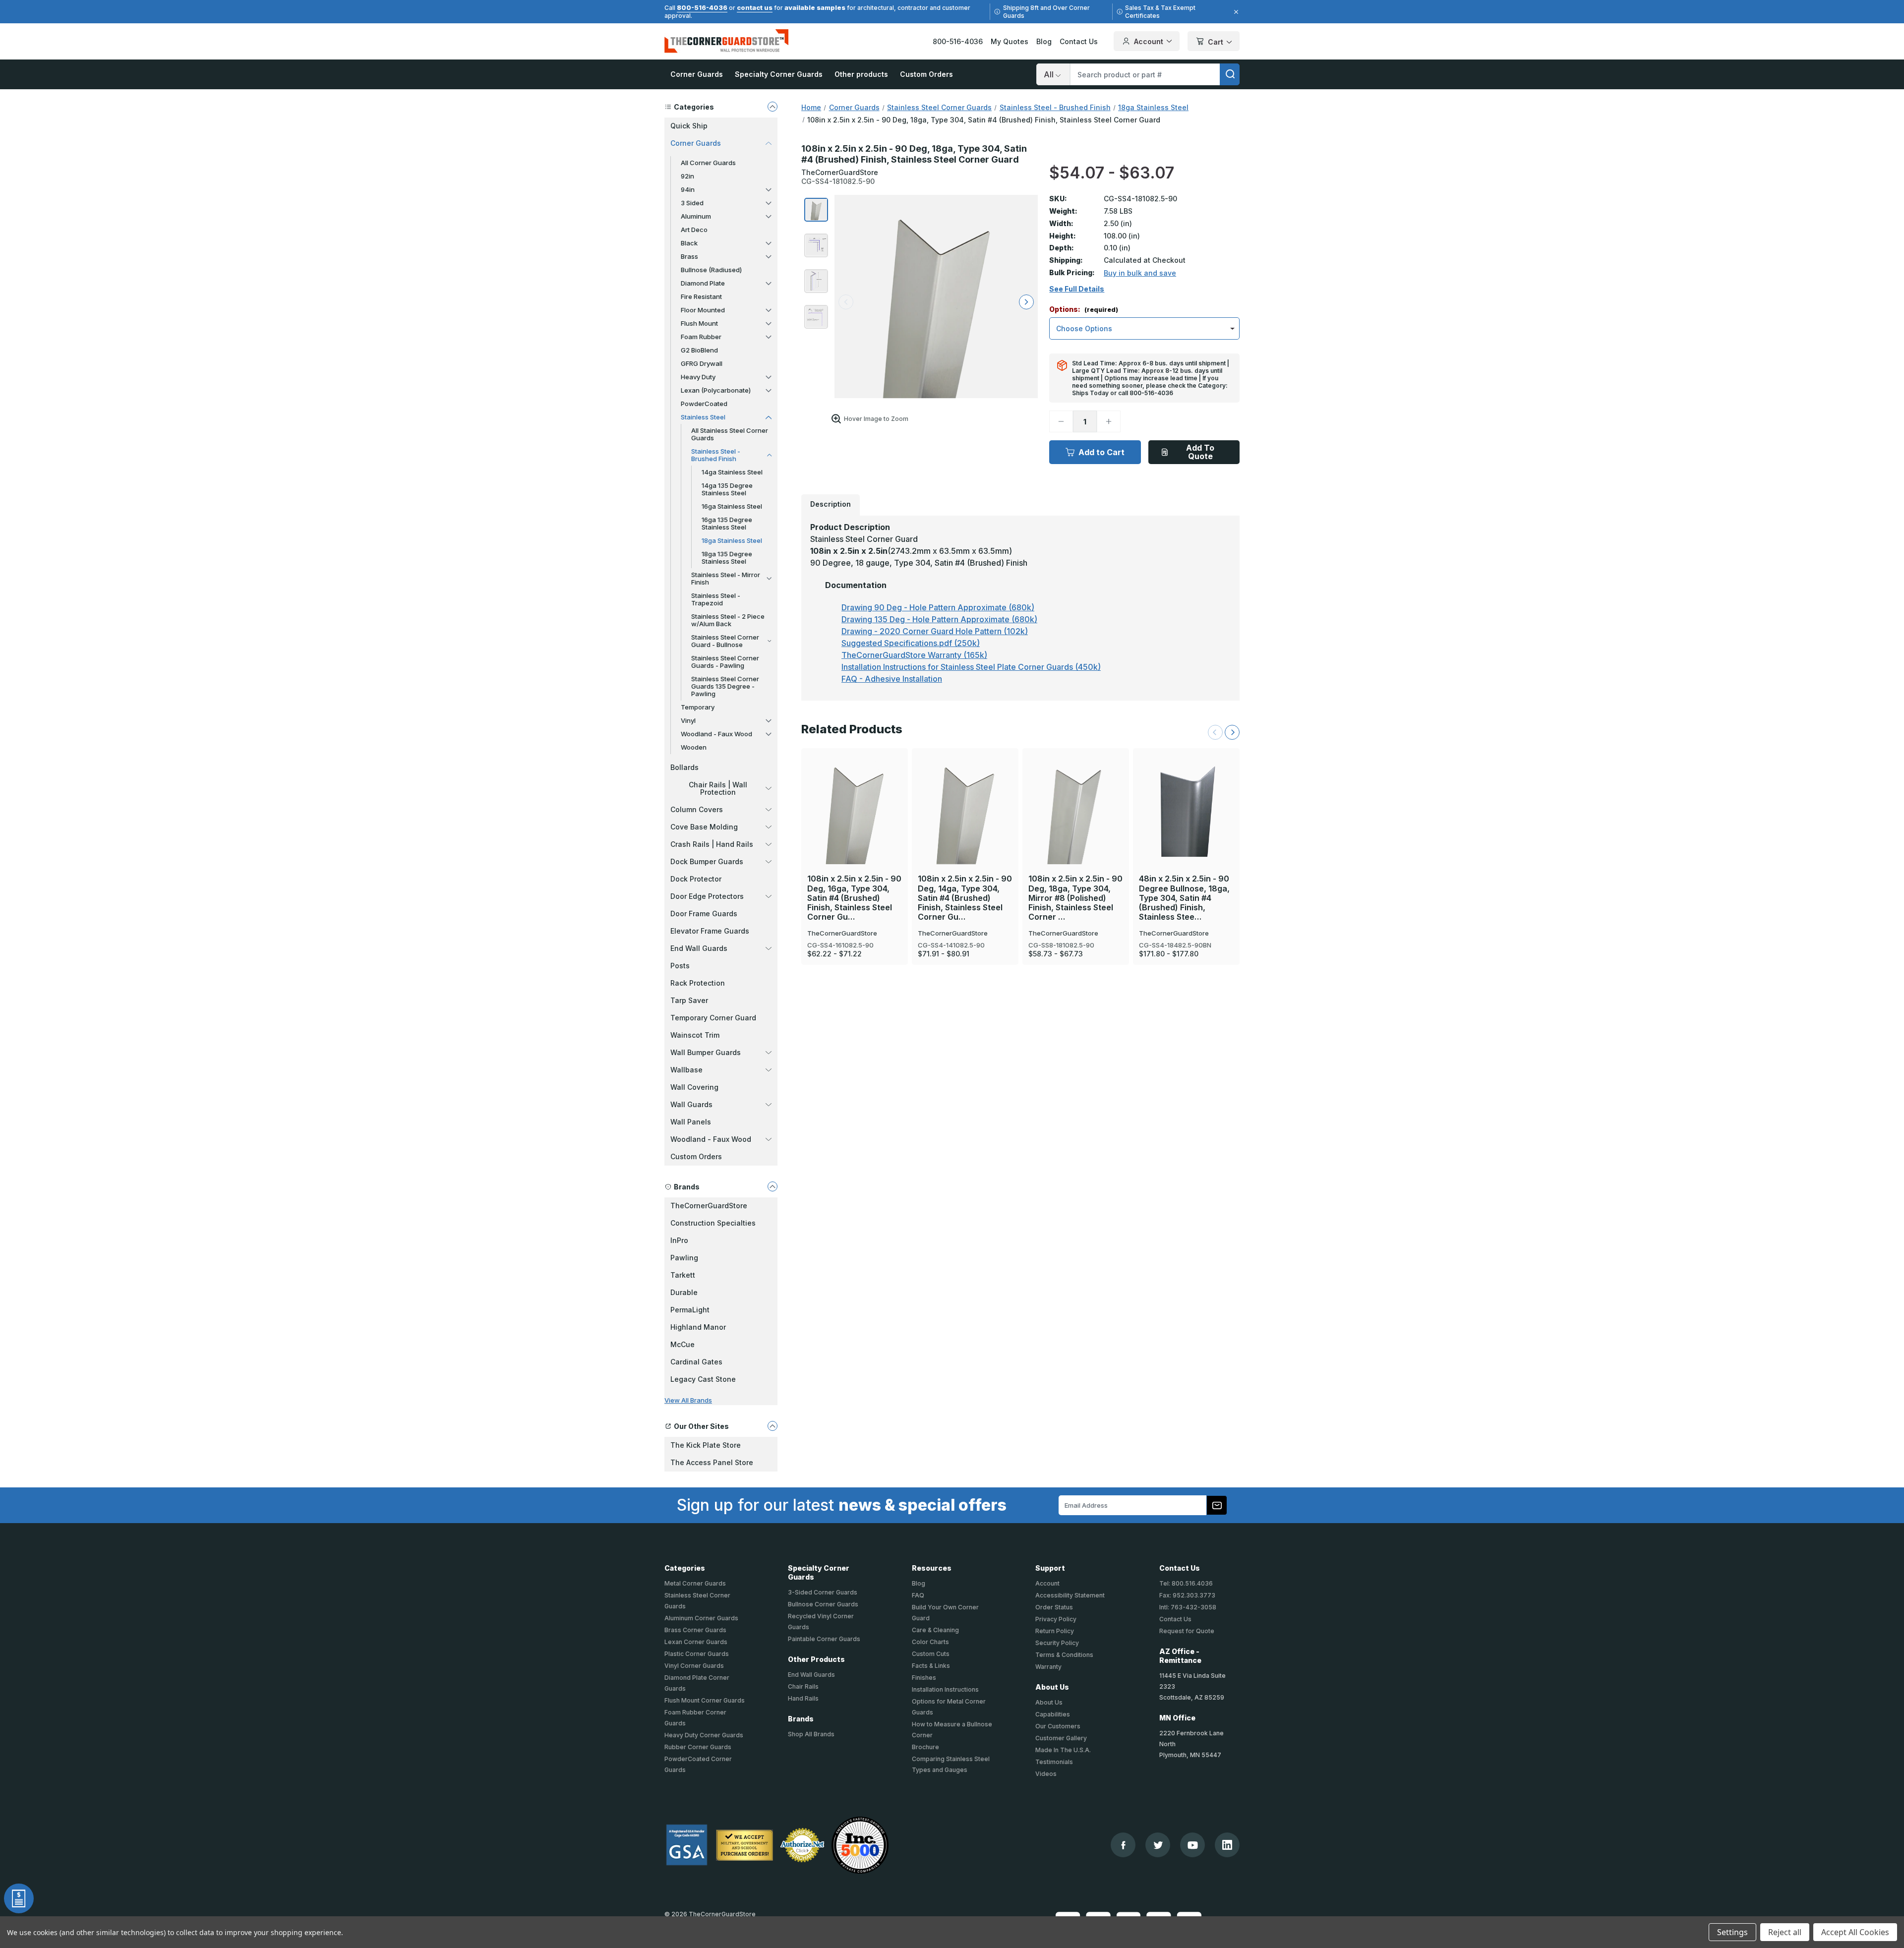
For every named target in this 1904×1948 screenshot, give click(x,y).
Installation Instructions (945, 1689)
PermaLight (690, 1310)
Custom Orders (926, 74)
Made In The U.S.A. (1063, 1750)
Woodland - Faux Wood (716, 734)
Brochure (925, 1747)
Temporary (698, 707)
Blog (1044, 41)
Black (689, 243)
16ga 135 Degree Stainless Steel (727, 523)
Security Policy (1057, 1643)
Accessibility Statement (1070, 1595)
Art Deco (694, 230)
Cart (1216, 42)
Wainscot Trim (695, 1035)
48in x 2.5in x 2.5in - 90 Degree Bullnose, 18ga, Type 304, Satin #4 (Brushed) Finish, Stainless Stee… (1184, 898)
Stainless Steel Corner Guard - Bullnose (725, 641)
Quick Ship (689, 126)
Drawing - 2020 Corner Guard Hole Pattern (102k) (935, 631)
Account (1149, 41)
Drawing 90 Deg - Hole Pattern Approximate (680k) (938, 607)
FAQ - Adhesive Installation (892, 679)
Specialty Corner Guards (779, 74)
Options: (1084, 310)
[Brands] (773, 1186)
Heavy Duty (698, 377)
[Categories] (773, 107)
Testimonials (1054, 1762)
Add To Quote (1200, 452)
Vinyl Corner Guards (694, 1666)
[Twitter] (1158, 1845)
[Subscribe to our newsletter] (1217, 1505)
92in (687, 176)
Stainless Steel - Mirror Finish (726, 578)
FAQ (918, 1595)
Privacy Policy (1056, 1619)
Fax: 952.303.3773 (1187, 1595)
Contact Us (1079, 41)
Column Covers (697, 809)
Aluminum (696, 216)
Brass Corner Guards (695, 1630)
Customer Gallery (1061, 1738)
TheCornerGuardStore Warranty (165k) (914, 655)
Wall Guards (691, 1104)
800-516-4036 (702, 7)
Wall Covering (694, 1087)
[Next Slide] (1232, 732)
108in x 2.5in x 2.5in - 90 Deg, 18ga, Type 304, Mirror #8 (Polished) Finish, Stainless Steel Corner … (1075, 898)
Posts (680, 966)
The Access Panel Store (712, 1462)
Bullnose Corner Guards (823, 1604)
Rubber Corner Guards (698, 1747)
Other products (861, 74)
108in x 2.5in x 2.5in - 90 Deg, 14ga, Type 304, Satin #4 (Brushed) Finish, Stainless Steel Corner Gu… (965, 898)
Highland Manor (698, 1327)
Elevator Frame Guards (710, 931)
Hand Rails (803, 1698)
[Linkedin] (1227, 1845)
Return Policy (1055, 1631)
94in (688, 189)
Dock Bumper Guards (707, 861)
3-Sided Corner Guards (823, 1592)
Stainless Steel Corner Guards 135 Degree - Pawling (725, 686)
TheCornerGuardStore (709, 1206)
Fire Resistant (701, 296)
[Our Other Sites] (773, 1426)
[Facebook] (1123, 1845)
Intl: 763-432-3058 (1188, 1607)
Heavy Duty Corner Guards (704, 1735)
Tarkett (683, 1275)
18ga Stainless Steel (732, 540)
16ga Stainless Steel (732, 506)
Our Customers (1058, 1726)
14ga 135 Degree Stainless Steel (727, 489)
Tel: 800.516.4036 (1186, 1583)
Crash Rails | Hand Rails (712, 844)
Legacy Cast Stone (703, 1379)
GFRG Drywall (702, 363)
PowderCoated (704, 404)
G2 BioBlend (699, 350)
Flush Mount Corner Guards (705, 1700)
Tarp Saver (689, 1000)
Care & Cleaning (935, 1630)
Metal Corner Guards (695, 1583)
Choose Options (855, 792)
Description (831, 504)
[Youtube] (1193, 1845)
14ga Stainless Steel (732, 472)
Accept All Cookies (1855, 1932)
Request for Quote (1187, 1631)
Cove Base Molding (704, 827)
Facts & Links (931, 1666)
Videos (1046, 1774)
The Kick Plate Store (706, 1445)
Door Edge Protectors (707, 896)
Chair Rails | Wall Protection (718, 788)
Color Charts (930, 1642)
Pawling (684, 1258)
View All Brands (688, 1400)
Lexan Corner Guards (696, 1642)
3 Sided (692, 203)
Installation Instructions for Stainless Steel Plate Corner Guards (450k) (971, 667)
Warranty (1048, 1667)
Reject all (1785, 1932)
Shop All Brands (811, 1734)
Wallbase (686, 1070)
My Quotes (1010, 41)
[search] (1230, 74)
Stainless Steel (703, 417)
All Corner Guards (708, 163)
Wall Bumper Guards (706, 1052)
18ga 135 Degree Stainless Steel (727, 558)
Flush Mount (699, 323)
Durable (684, 1292)
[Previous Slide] (1215, 732)
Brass (689, 256)
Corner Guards (697, 74)
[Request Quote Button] (19, 1898)
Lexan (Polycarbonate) (716, 390)
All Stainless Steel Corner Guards (730, 434)
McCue (683, 1344)
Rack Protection (698, 983)
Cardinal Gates (696, 1362)
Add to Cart (1101, 452)
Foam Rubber (701, 337)
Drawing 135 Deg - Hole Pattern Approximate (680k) (939, 619)
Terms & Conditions (1064, 1655)
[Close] (1235, 12)
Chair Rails (803, 1686)
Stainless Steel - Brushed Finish (716, 455)
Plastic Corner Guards (697, 1654)
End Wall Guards (699, 948)
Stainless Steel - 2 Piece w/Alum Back (728, 620)
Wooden (694, 747)
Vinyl (688, 720)
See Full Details (1077, 289)
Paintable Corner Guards (824, 1639)
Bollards (684, 767)
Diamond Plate (703, 283)
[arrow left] (846, 302)
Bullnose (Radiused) (711, 270)
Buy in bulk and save (1140, 273)
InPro (679, 1240)
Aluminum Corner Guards (701, 1618)
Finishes (924, 1678)
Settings (1732, 1932)
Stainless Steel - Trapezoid (716, 599)
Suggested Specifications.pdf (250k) (911, 643)
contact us (755, 7)
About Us (1049, 1702)
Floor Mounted (703, 310)
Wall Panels (691, 1122)
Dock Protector (696, 879)
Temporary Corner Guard (713, 1018)
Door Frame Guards (704, 914)
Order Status (1054, 1607)
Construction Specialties (713, 1223)
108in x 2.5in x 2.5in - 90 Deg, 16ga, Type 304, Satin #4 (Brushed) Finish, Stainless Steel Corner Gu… (854, 898)
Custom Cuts (931, 1654)
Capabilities (1053, 1714)
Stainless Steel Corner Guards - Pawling (725, 662)
